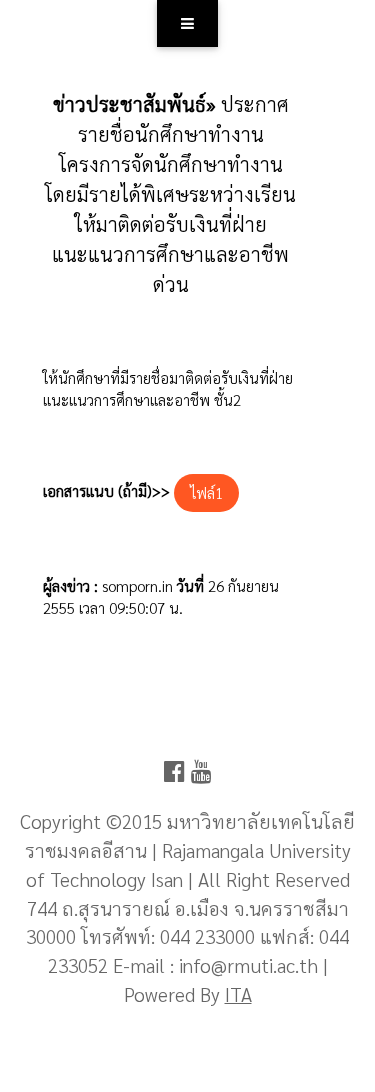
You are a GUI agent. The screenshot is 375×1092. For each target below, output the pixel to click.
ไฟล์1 (206, 492)
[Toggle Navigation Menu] (187, 23)
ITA (238, 993)
